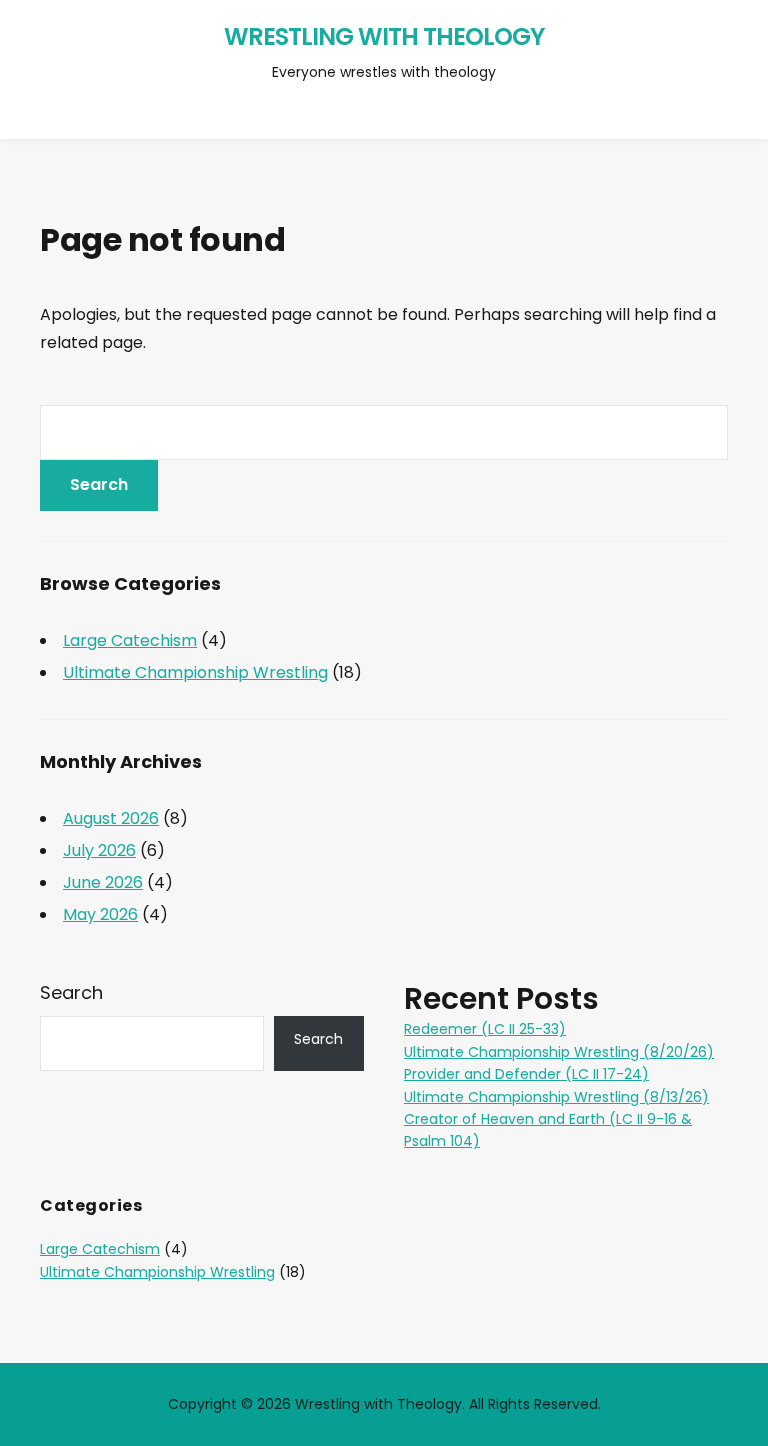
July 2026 (99, 850)
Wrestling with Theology (384, 36)
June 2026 (103, 882)
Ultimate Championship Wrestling (195, 672)
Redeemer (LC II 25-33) (485, 1029)
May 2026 (100, 914)
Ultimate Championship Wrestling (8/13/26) (556, 1097)
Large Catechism (130, 640)
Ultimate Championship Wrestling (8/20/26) (559, 1052)
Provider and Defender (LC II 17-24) (526, 1074)
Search (71, 992)
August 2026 (111, 818)
